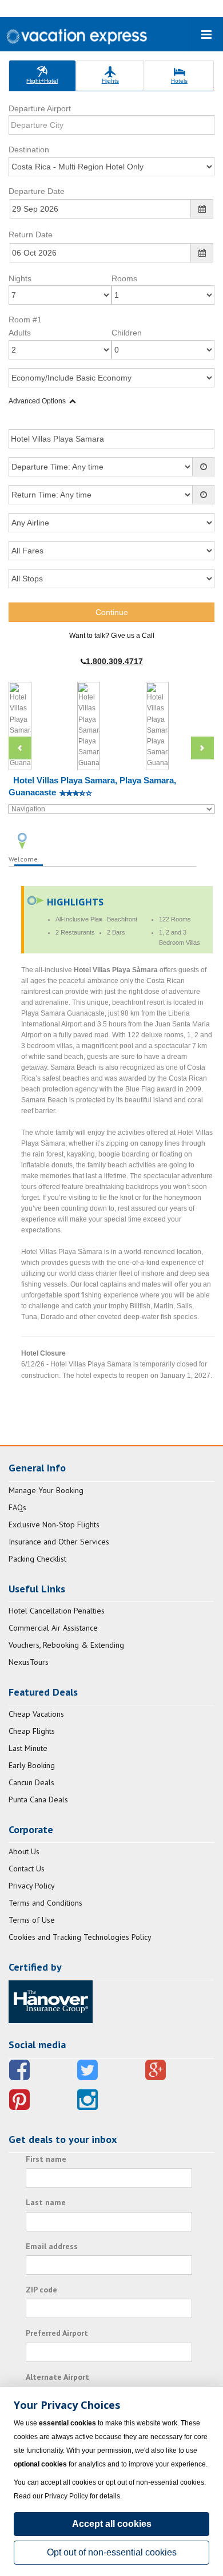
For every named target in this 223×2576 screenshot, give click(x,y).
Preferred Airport (57, 2333)
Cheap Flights (32, 1731)
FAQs (17, 1507)
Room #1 (25, 320)
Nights (20, 278)
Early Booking (32, 1765)
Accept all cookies (112, 2524)
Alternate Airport (57, 2377)
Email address (52, 2246)
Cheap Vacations (36, 1714)
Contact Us (27, 1869)
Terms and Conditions (45, 1903)
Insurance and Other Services (59, 1542)
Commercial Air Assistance (53, 1628)
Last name (46, 2202)
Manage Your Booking (46, 1490)
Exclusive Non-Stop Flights (54, 1524)
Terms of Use (32, 1920)
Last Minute (28, 1748)
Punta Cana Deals (38, 1799)
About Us (24, 1851)
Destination (29, 149)
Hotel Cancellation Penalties (57, 1611)
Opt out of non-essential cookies (112, 2552)
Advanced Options (37, 401)
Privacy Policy (32, 1886)
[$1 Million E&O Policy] (51, 2001)
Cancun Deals (31, 1782)
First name (46, 2159)
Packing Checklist (37, 1559)
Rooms (124, 278)
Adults (20, 333)
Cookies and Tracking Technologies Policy (80, 1937)
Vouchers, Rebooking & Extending (66, 1645)
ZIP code (41, 2290)
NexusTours (29, 1662)
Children (127, 333)
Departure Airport (40, 108)
